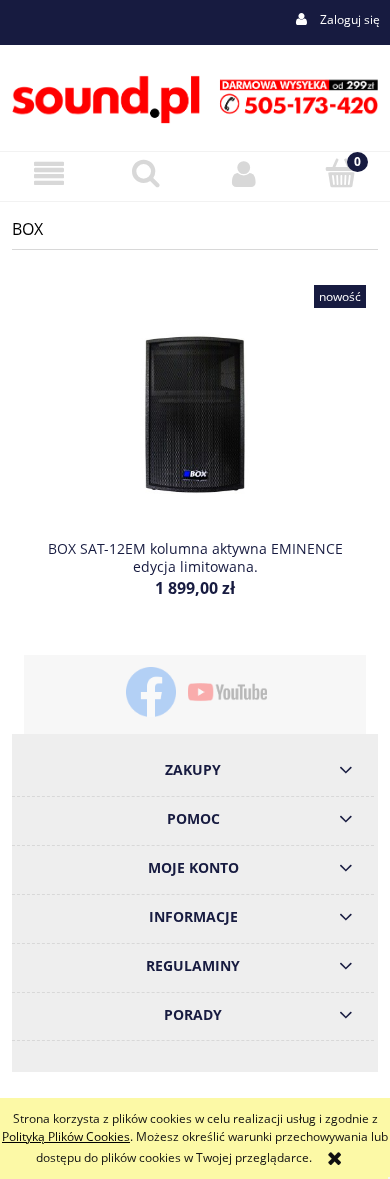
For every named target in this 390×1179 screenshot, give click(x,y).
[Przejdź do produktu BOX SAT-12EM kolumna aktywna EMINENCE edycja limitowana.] (195, 414)
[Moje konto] (244, 173)
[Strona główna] (195, 96)
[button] (49, 173)
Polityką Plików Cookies (66, 1136)
